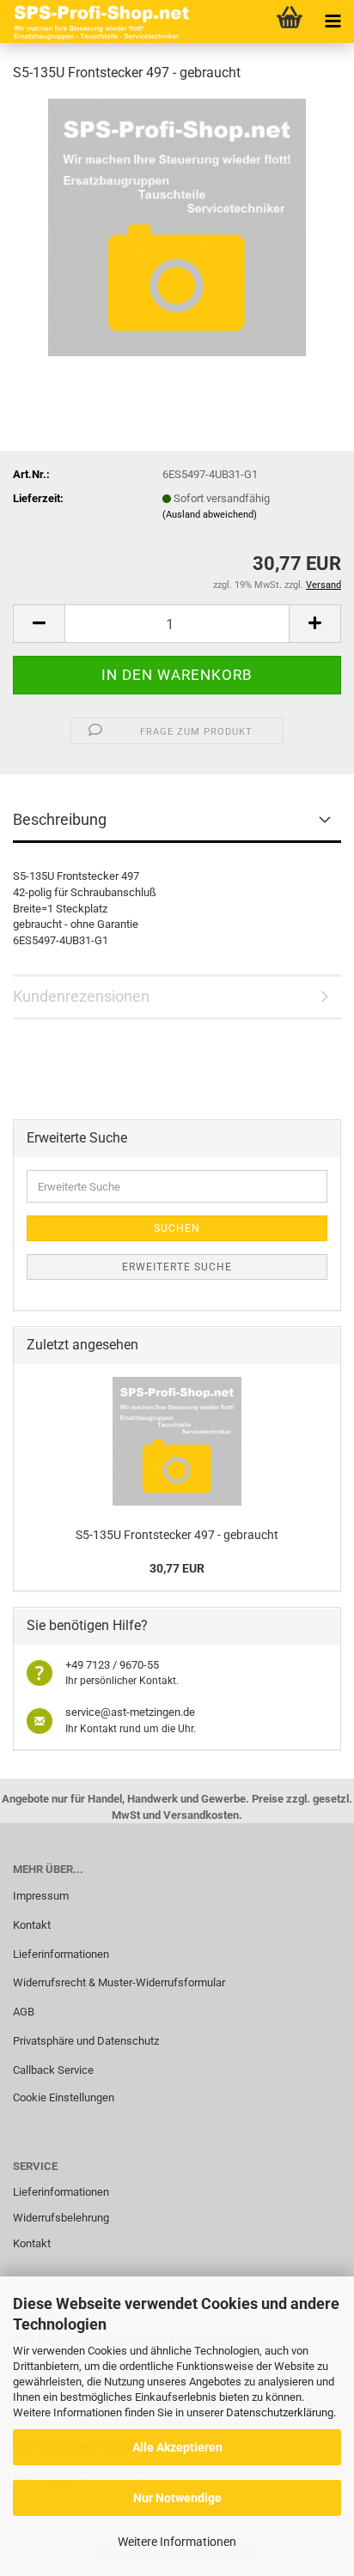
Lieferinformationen (61, 1954)
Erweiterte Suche (177, 1267)
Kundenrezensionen (81, 996)
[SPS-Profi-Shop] (99, 21)
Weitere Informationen (177, 2542)
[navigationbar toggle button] (333, 21)
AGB (24, 2012)
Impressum (41, 1896)
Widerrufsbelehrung (61, 2218)
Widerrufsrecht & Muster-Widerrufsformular (119, 1982)
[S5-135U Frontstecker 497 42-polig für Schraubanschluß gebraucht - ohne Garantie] (177, 226)
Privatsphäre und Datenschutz (86, 2041)
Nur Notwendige (177, 2498)
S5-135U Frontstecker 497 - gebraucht (177, 1535)
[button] (39, 624)
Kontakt (32, 1925)
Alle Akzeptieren (177, 2447)
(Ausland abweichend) (210, 515)
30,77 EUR (177, 1568)
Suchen (177, 1228)
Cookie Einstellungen (64, 2097)
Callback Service (53, 2070)
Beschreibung (60, 819)
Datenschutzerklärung (280, 2412)
